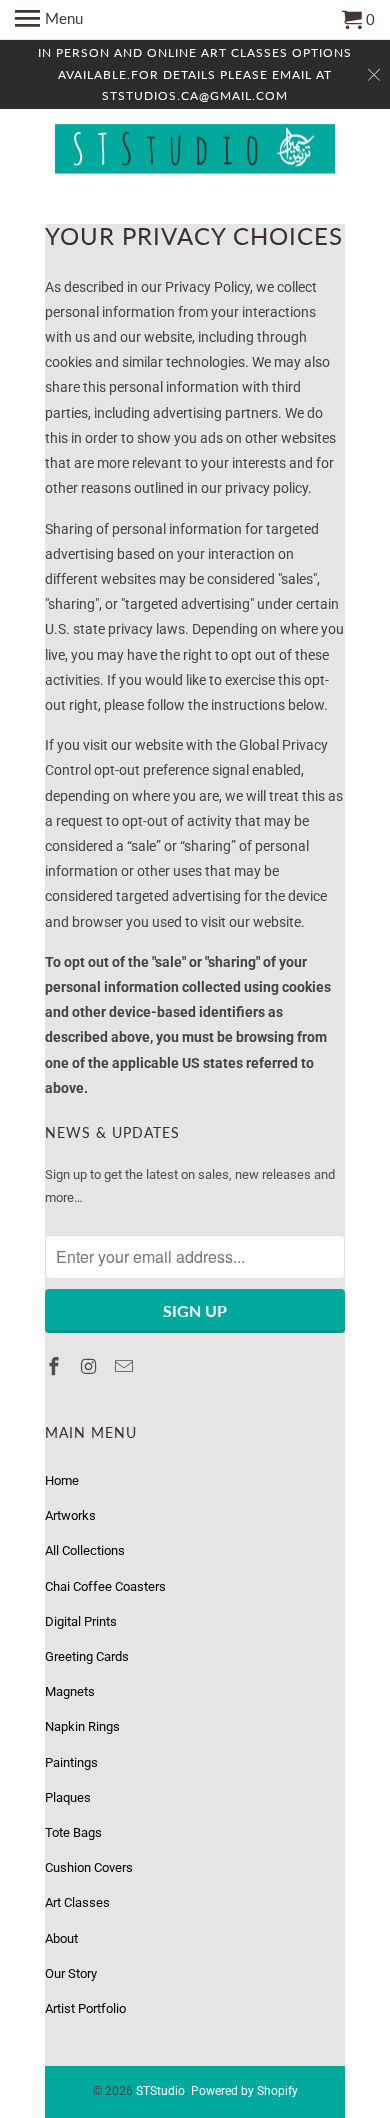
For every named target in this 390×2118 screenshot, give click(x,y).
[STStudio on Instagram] (91, 1366)
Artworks (70, 1515)
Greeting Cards (87, 1656)
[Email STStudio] (126, 1366)
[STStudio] (195, 152)
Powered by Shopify (244, 2091)
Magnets (70, 1691)
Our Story (71, 1973)
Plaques (68, 1797)
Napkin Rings (82, 1726)
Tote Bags (73, 1832)
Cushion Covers (89, 1867)
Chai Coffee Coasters (105, 1586)
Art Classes (77, 1902)
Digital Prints (81, 1621)
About (61, 1938)
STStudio (160, 2091)
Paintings (71, 1762)
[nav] (49, 20)
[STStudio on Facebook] (56, 1366)
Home (62, 1480)
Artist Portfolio (85, 2008)
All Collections (85, 1550)
